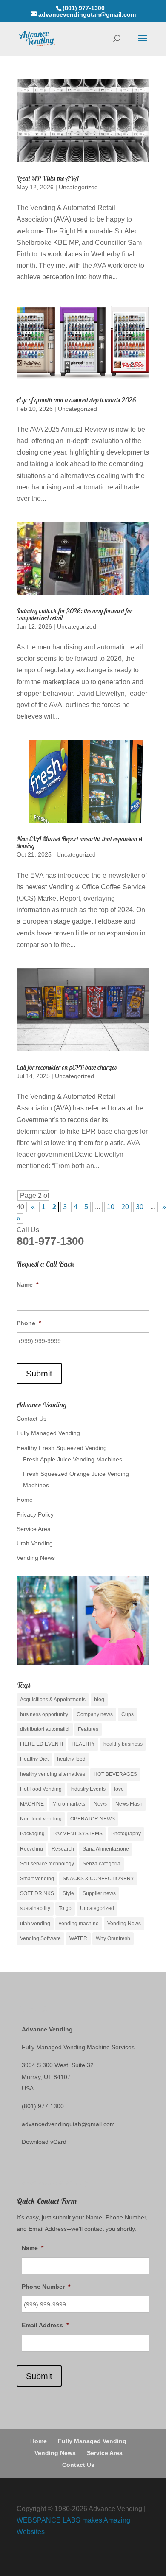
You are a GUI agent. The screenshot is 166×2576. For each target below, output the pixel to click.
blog (99, 1700)
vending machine (79, 1924)
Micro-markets (69, 1804)
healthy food (71, 1759)
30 (140, 1207)
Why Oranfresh (113, 1938)
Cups (127, 1714)
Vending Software (40, 1938)
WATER (78, 1938)
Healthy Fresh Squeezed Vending (62, 1448)
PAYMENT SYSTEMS (78, 1834)
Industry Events (88, 1789)
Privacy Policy (35, 1514)
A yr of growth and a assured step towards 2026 (76, 400)
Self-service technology (47, 1864)
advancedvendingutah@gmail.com (68, 2124)
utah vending (35, 1924)
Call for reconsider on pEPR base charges (67, 1067)
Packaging (32, 1834)
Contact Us (31, 1419)
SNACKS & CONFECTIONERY (98, 1879)
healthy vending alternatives (53, 1774)
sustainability (35, 1908)
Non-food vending (41, 1819)
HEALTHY (83, 1744)
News (100, 1804)
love (119, 1789)
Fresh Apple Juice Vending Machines (73, 1459)
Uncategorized (78, 187)
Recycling (31, 1849)
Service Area (34, 1529)
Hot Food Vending (41, 1789)
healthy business (123, 1744)
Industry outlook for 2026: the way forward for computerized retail (74, 614)
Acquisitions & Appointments (53, 1700)
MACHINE (32, 1804)
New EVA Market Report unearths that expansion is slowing (80, 842)
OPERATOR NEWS (93, 1819)
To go (65, 1908)
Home (25, 1500)
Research (63, 1849)
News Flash (129, 1804)
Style (68, 1893)
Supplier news (99, 1893)
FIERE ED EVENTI (41, 1744)
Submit (39, 1374)
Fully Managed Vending (48, 1433)
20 (125, 1207)
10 (111, 1207)
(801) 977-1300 (43, 2106)
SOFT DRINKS (37, 1893)
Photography (126, 1834)
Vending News (36, 1558)
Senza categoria (102, 1864)
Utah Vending (35, 1543)
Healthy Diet (34, 1759)
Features (88, 1729)
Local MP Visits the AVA (48, 178)
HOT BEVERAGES (115, 1774)
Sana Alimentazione (106, 1849)
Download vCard (44, 2142)
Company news (95, 1714)
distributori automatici (45, 1729)
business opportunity (44, 1714)
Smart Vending (37, 1879)
